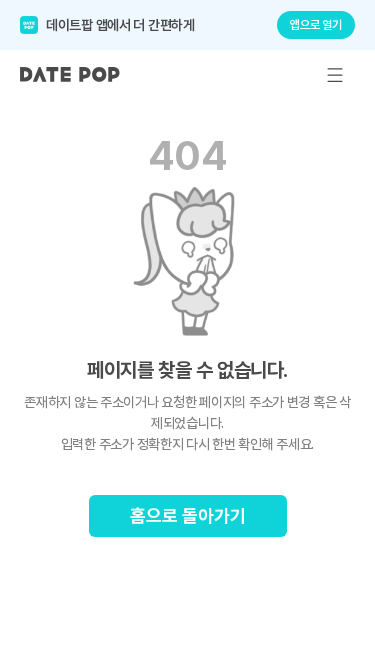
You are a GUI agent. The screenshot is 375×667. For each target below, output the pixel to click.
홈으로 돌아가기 (188, 515)
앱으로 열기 (316, 25)
